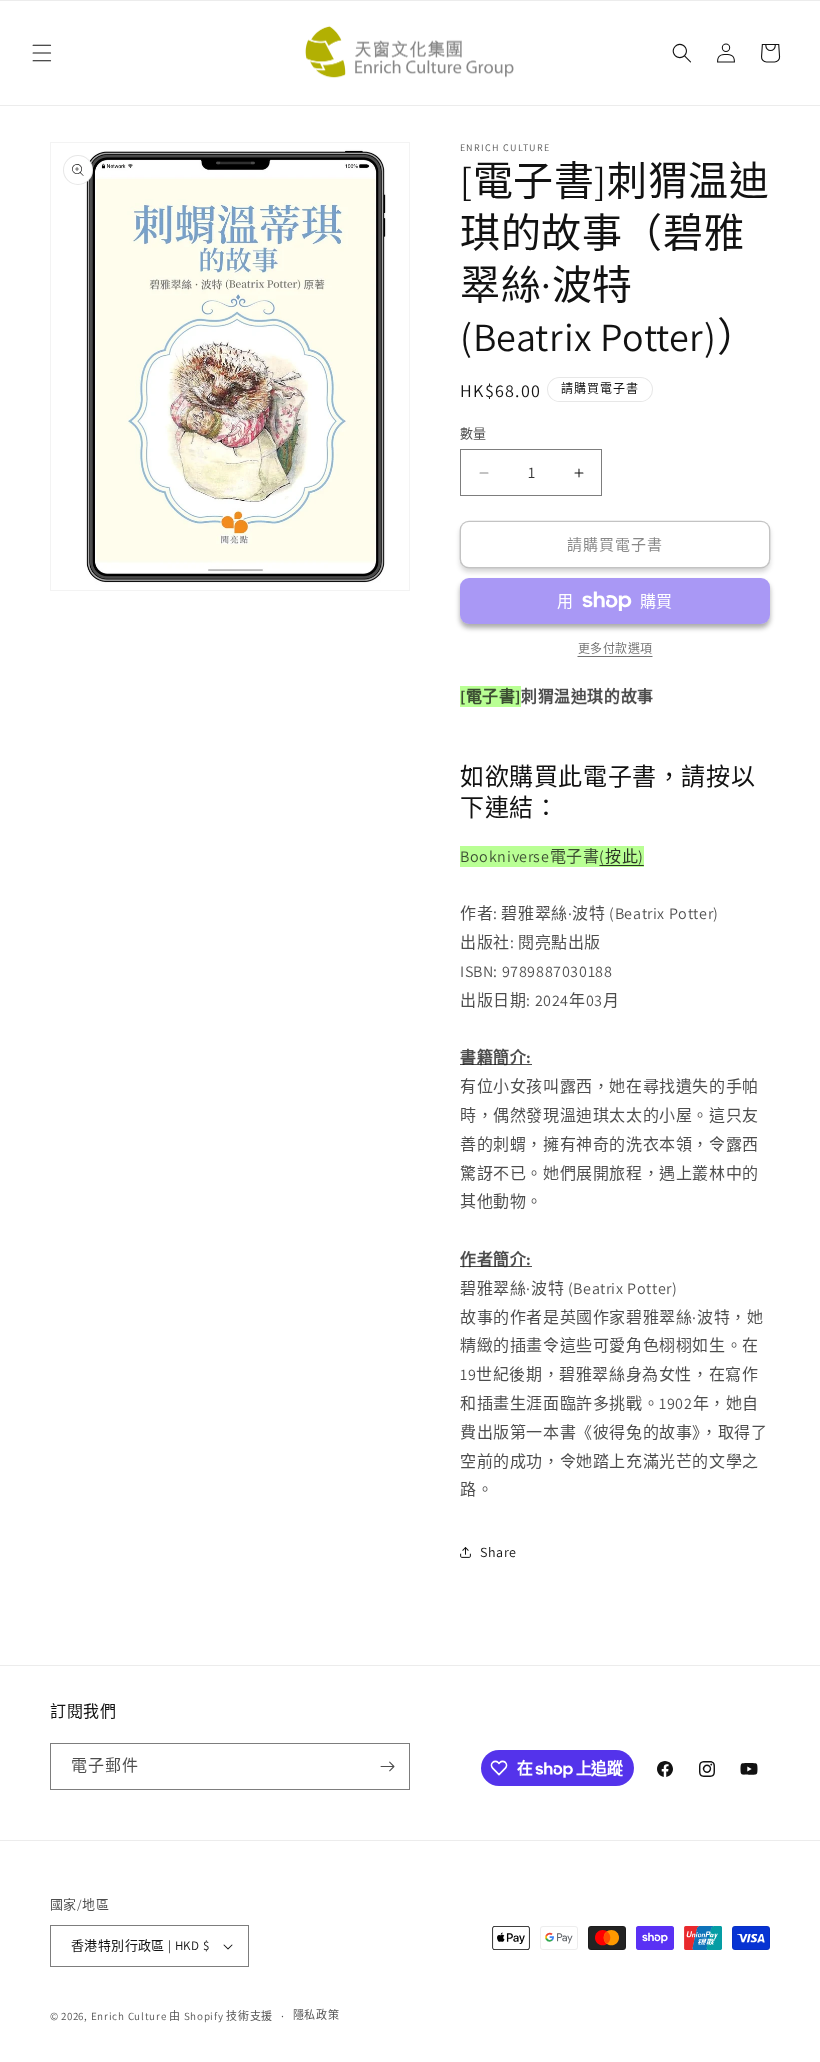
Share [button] (498, 1552)
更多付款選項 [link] (615, 648)
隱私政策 (316, 2015)
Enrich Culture (129, 2016)
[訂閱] (387, 1766)
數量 (473, 433)
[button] (42, 53)
